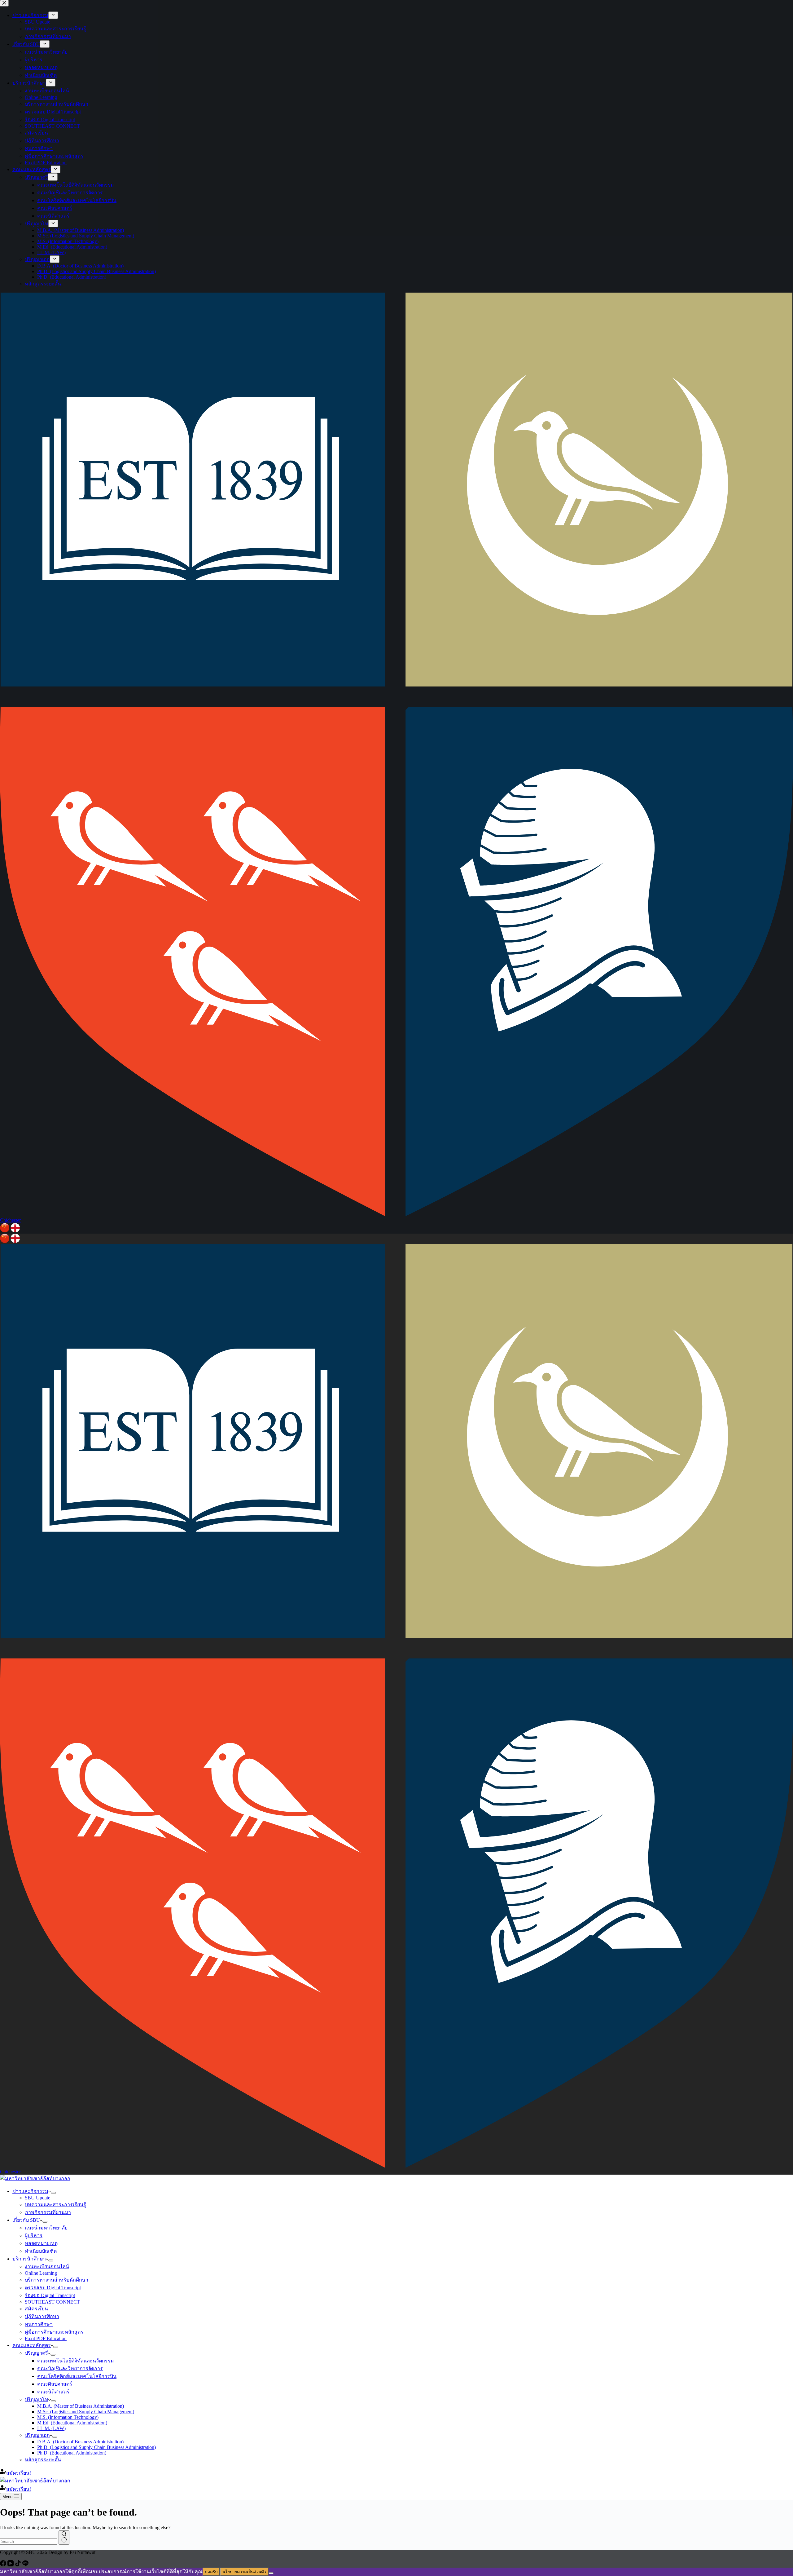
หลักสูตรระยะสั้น (43, 2460)
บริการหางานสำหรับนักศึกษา (57, 2280)
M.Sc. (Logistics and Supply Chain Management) (86, 2412)
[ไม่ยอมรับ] (271, 2573)
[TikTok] (19, 2565)
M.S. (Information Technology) (68, 2417)
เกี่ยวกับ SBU (26, 2220)
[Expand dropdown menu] (53, 2193)
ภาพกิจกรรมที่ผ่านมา (48, 2212)
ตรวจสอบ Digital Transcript (53, 2288)
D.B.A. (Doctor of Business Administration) (80, 2442)
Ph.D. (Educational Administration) (72, 2453)
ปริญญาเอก (37, 2435)
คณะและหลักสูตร (32, 2345)
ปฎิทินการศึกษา (42, 2316)
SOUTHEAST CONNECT (52, 2302)
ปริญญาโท (37, 2399)
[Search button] (64, 2538)
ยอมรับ (211, 2572)
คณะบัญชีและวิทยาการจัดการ (70, 2368)
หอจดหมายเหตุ (41, 2243)
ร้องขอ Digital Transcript (50, 2295)
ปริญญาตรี (36, 2353)
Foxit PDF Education (46, 2338)
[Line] (25, 2565)
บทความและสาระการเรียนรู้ (55, 2205)
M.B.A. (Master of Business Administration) (81, 2406)
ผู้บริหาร (34, 2236)
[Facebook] (4, 2565)
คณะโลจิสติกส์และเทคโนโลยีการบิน (77, 2376)
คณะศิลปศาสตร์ (55, 2384)
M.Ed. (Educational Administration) (72, 2423)
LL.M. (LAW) (51, 2428)
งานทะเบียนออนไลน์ (47, 2267)
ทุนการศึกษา (39, 2324)
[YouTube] (11, 2565)
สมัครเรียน (36, 2309)
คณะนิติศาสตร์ (53, 2392)
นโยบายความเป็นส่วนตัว (244, 2572)
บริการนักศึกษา (29, 2259)
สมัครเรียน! (19, 2473)
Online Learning (41, 2273)
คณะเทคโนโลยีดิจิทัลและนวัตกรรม (76, 2361)
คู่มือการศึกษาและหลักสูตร (54, 2332)
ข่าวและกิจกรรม (30, 2191)
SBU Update (37, 2198)
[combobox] (29, 2541)
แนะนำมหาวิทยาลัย (46, 2228)
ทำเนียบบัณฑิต (41, 2251)
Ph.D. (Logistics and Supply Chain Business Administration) (96, 2447)
